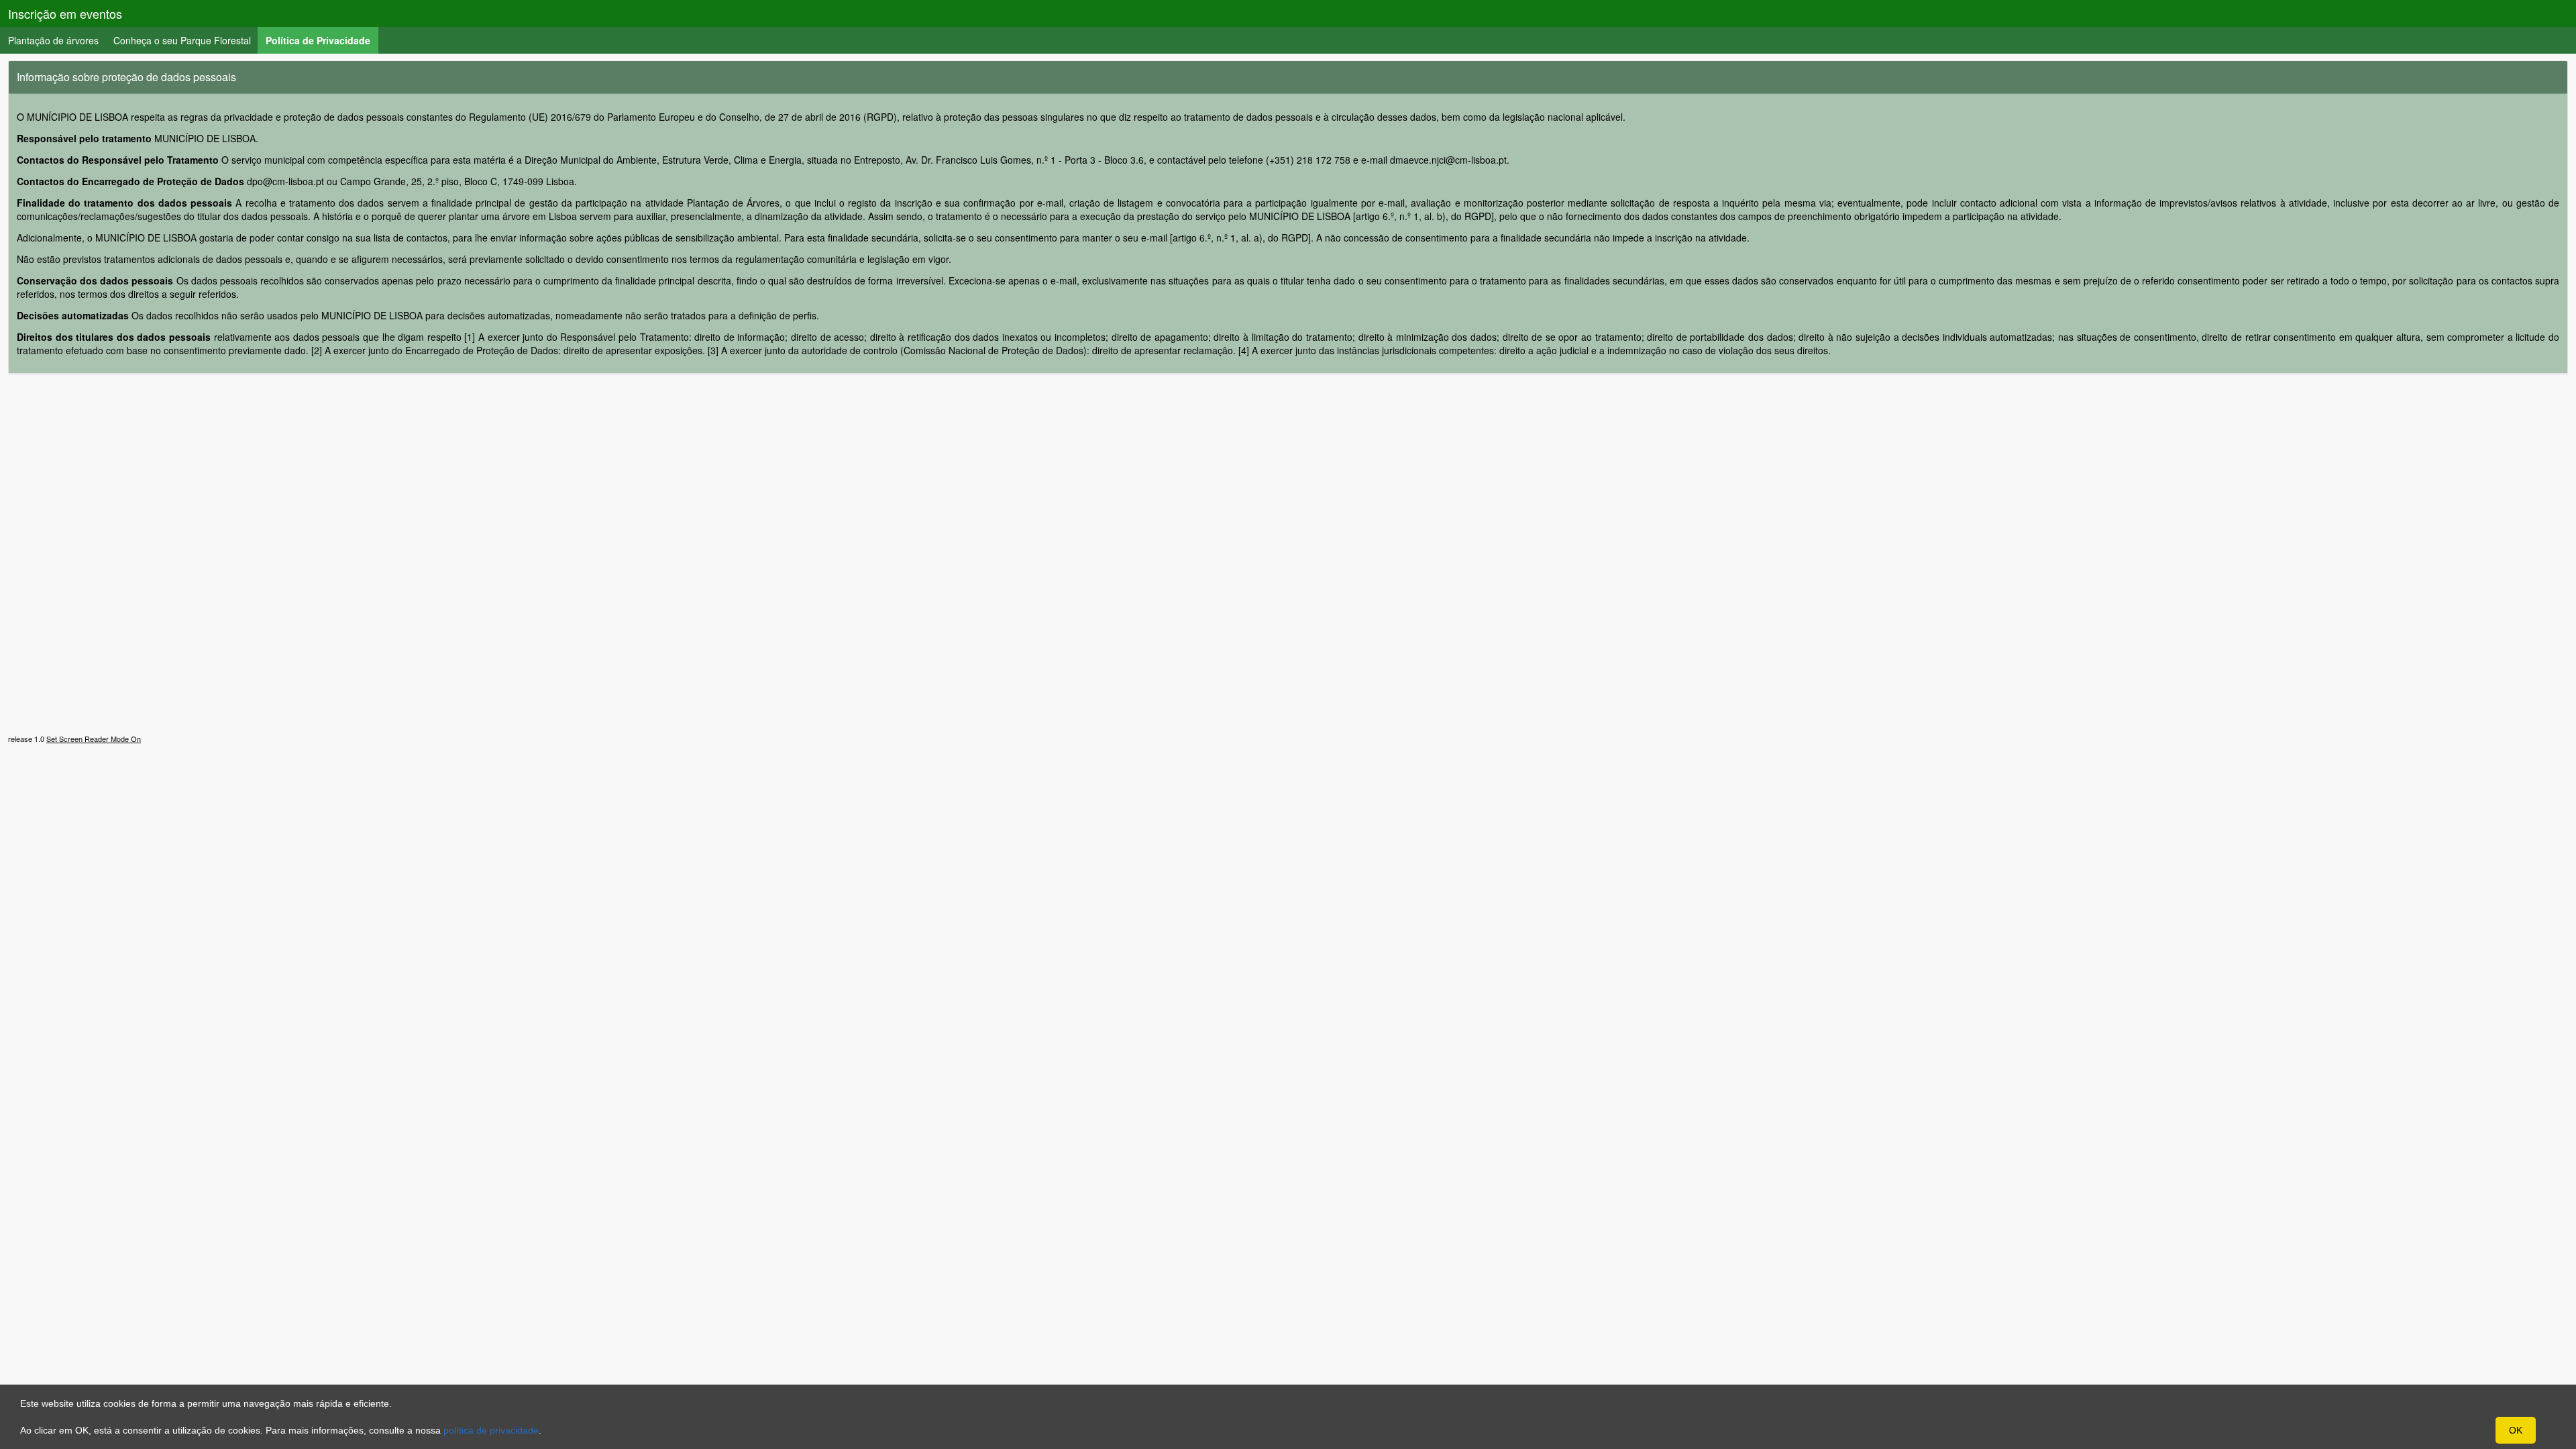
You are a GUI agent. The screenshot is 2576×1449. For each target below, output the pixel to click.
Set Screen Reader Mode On (94, 739)
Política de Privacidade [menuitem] (322, 40)
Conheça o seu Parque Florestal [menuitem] (182, 40)
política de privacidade (491, 1430)
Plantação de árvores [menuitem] (53, 40)
